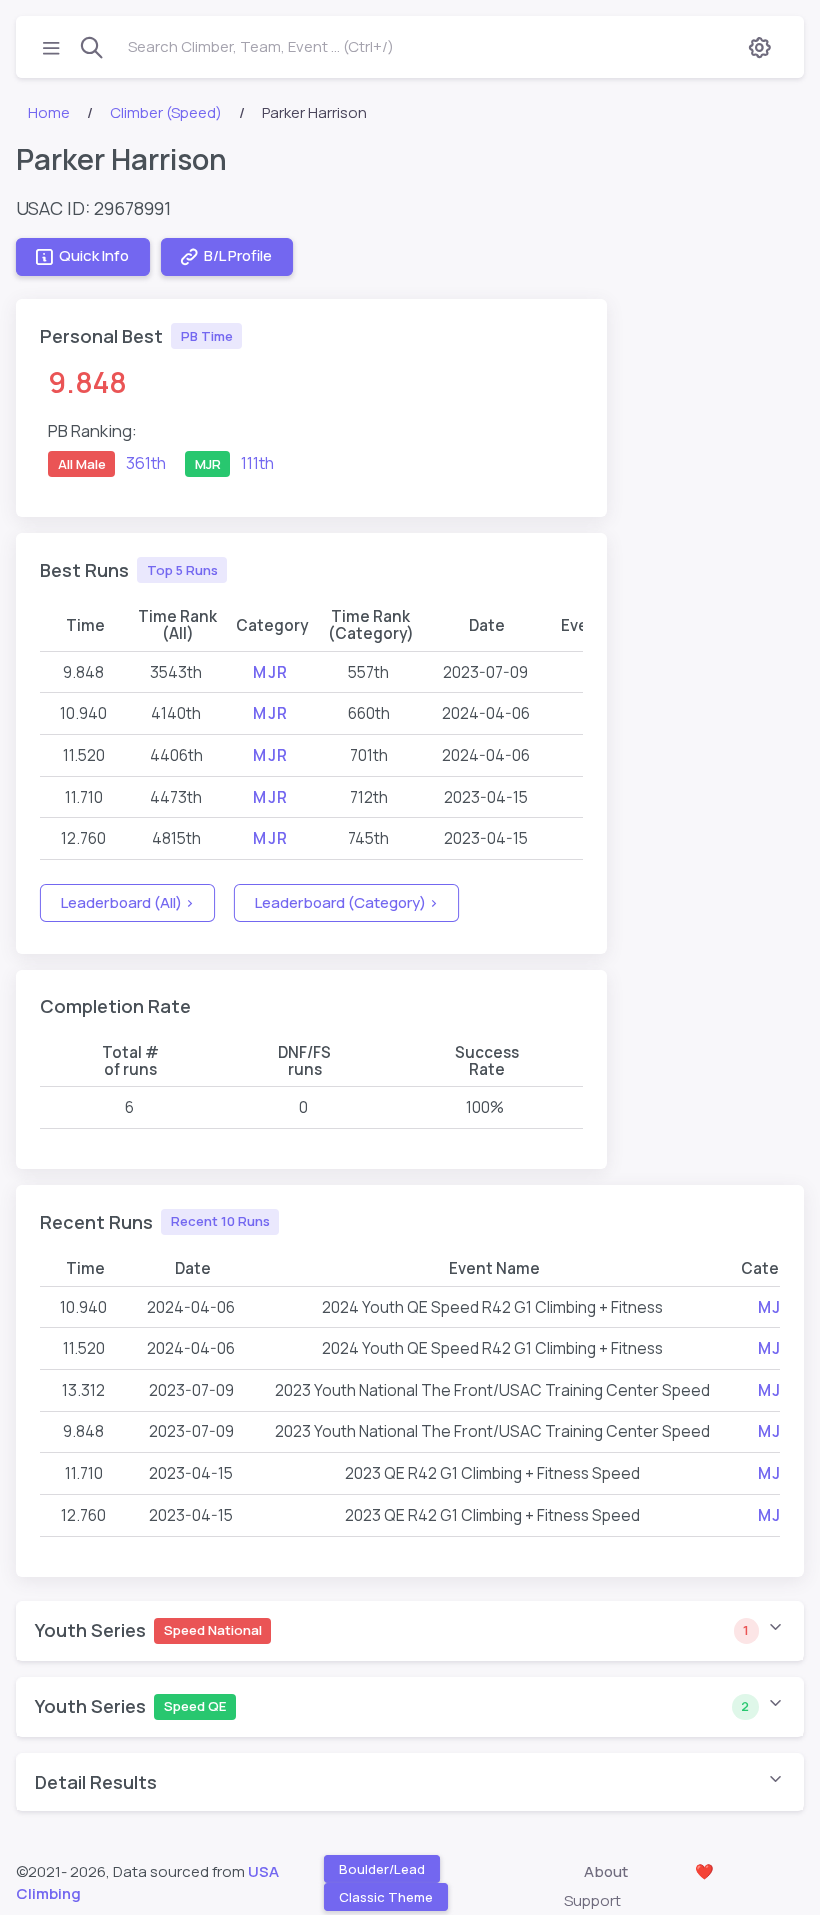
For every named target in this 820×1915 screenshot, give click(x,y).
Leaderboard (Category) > (346, 902)
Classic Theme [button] (386, 1897)
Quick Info (94, 255)
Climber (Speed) (166, 112)
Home (49, 112)
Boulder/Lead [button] (382, 1869)
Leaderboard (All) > (127, 902)
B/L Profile (238, 255)
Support (592, 1900)
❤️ (704, 1871)
